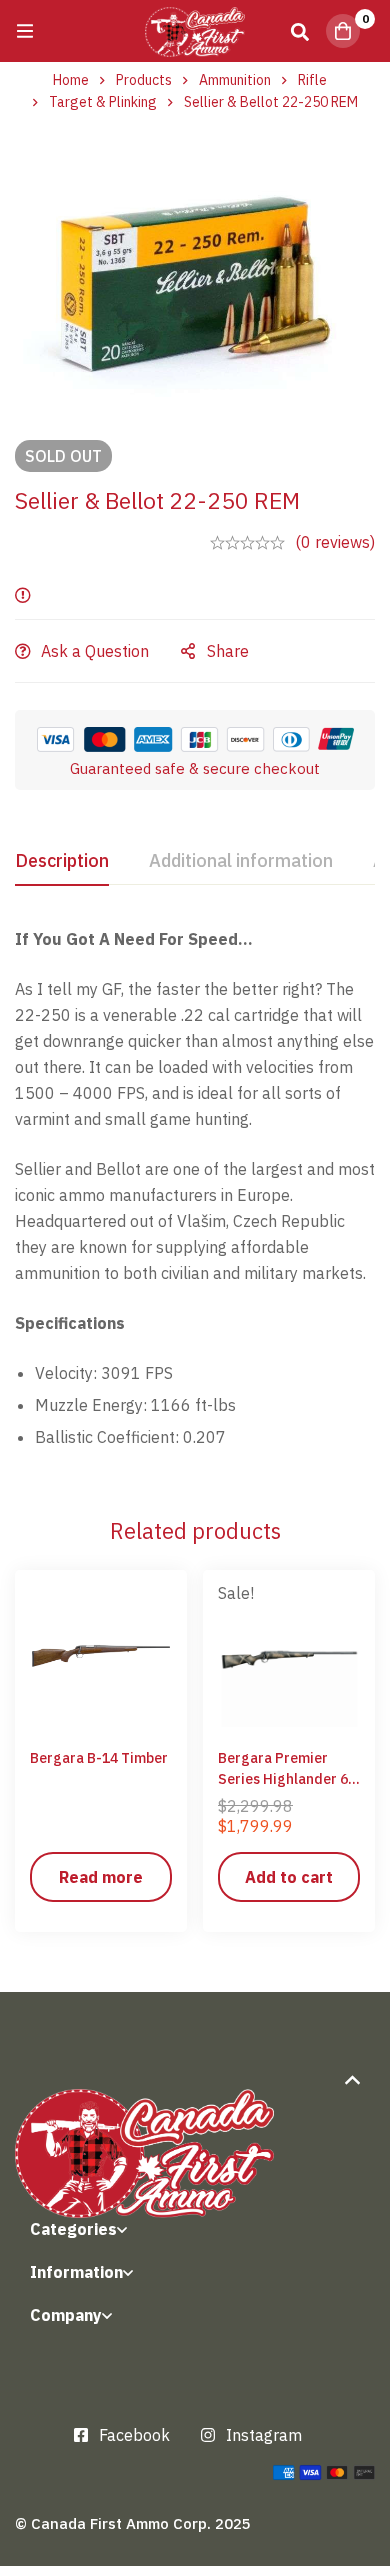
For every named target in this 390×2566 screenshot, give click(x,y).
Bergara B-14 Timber (99, 1758)
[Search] (300, 31)
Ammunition (235, 80)
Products (144, 80)
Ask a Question (95, 651)
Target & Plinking (103, 102)
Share (228, 651)
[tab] (62, 862)
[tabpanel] (195, 1196)
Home (71, 80)
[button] (289, 1877)
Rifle (312, 80)
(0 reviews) (335, 542)
